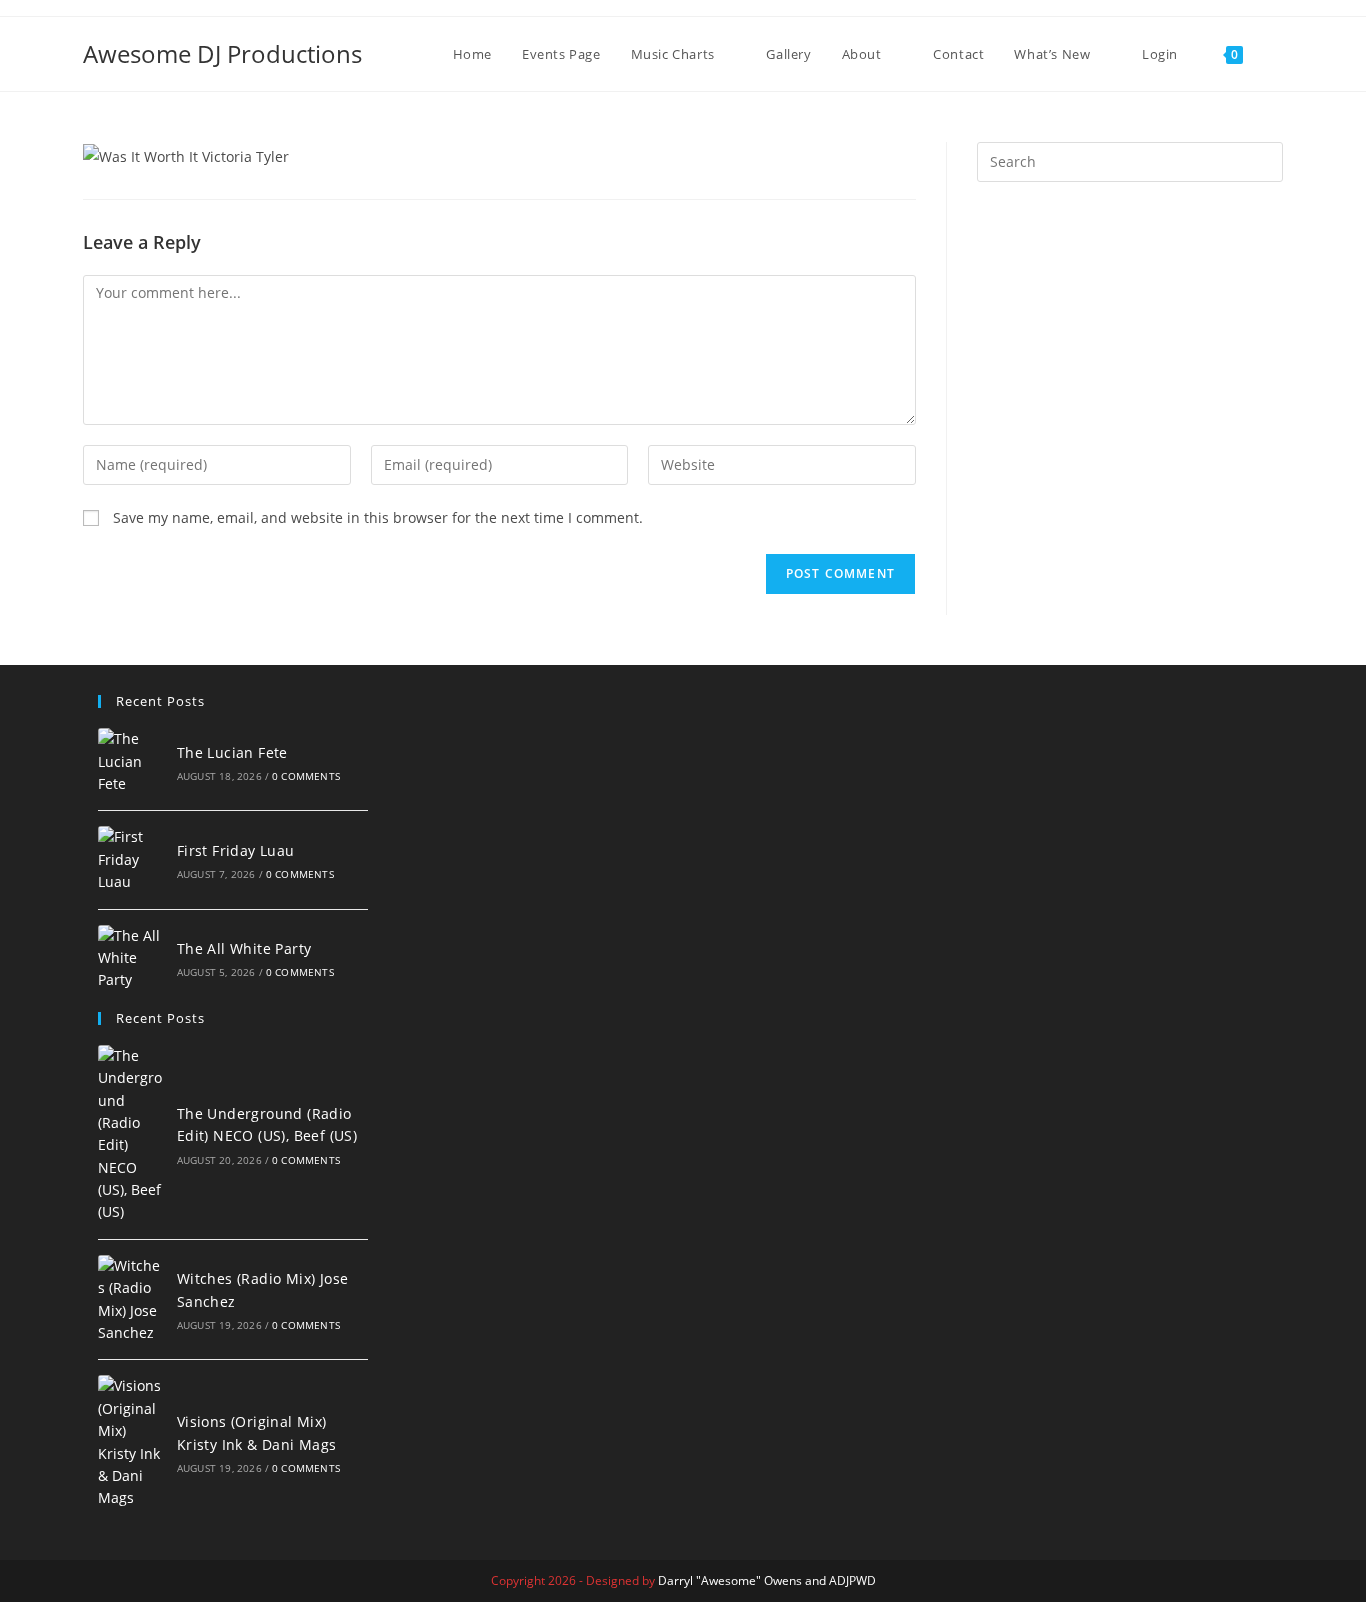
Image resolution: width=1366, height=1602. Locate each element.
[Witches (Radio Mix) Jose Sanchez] (132, 1300)
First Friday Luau (236, 850)
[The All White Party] (132, 958)
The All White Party (244, 948)
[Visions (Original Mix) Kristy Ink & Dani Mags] (132, 1442)
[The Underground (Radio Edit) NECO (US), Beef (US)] (132, 1134)
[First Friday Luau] (132, 859)
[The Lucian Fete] (132, 761)
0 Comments (306, 776)
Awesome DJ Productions (222, 53)
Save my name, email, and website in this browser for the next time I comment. (378, 517)
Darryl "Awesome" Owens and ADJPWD (767, 1580)
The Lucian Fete (232, 752)
